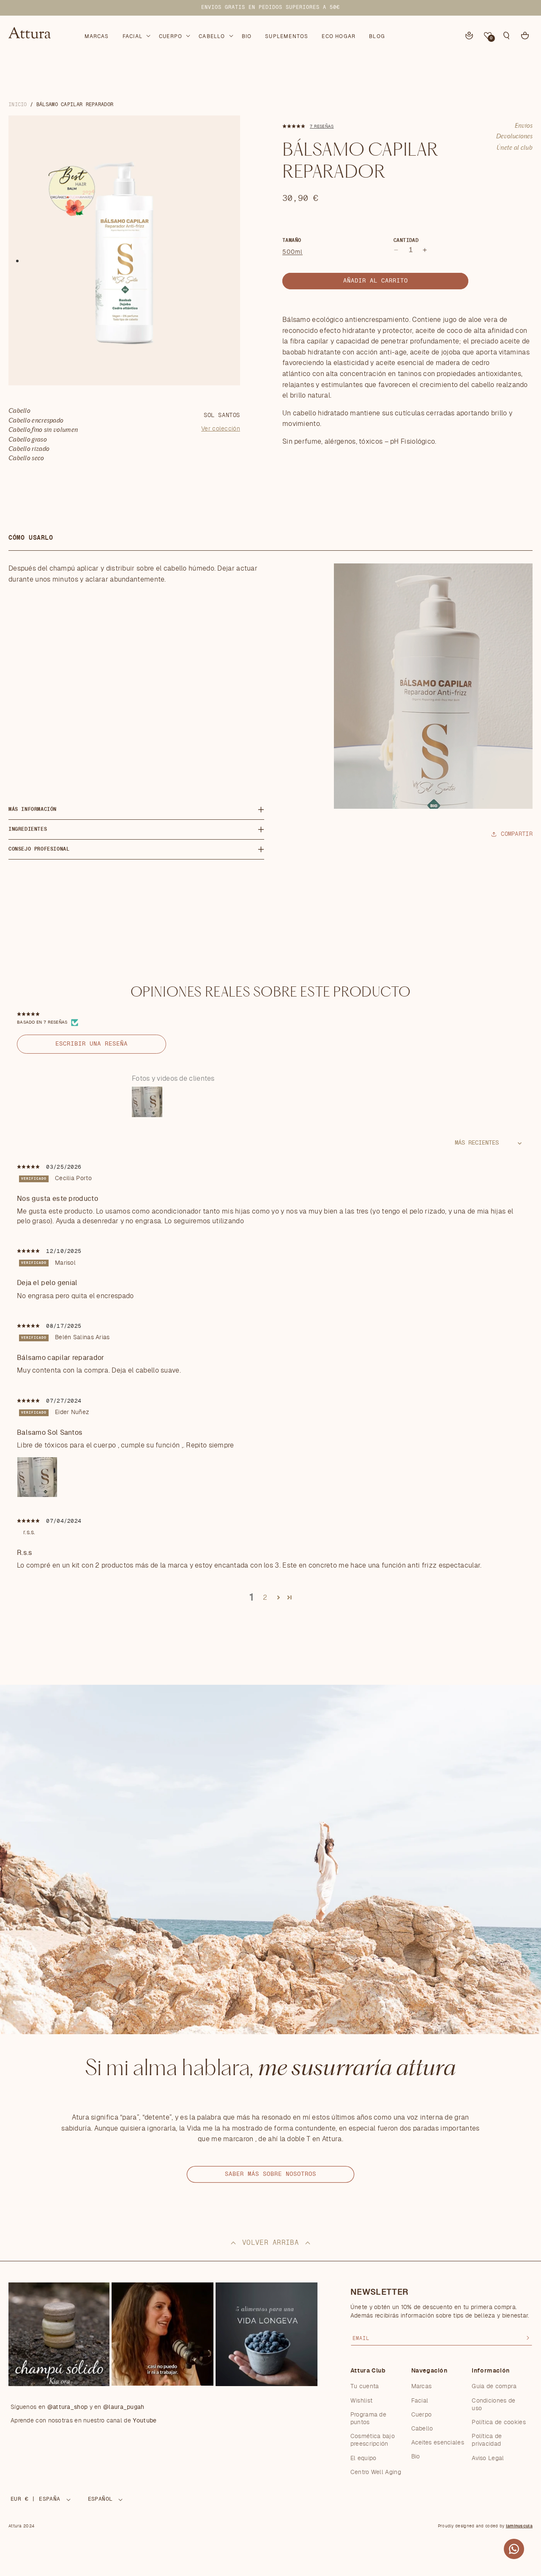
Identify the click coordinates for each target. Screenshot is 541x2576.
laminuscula (519, 2526)
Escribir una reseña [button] (92, 1044)
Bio (416, 2457)
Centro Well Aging (376, 2472)
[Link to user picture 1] (37, 1477)
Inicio (18, 104)
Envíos (524, 126)
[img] (29, 1167)
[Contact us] (514, 2549)
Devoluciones (514, 137)
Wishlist (361, 2401)
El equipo (363, 2458)
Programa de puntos (368, 2419)
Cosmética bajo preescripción (373, 2440)
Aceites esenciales (438, 2443)
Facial (420, 2401)
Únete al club (515, 148)
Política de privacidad (487, 2440)
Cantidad (406, 240)
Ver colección (221, 429)
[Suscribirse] (528, 2338)
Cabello (422, 2429)
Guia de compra (494, 2387)
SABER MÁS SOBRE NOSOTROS (270, 2174)
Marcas (422, 2387)
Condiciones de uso (493, 2405)
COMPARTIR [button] (517, 834)
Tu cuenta (365, 2387)
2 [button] (265, 1598)
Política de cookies (499, 2422)
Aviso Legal (488, 2458)
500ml (292, 252)
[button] (136, 35)
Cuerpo (422, 2415)
